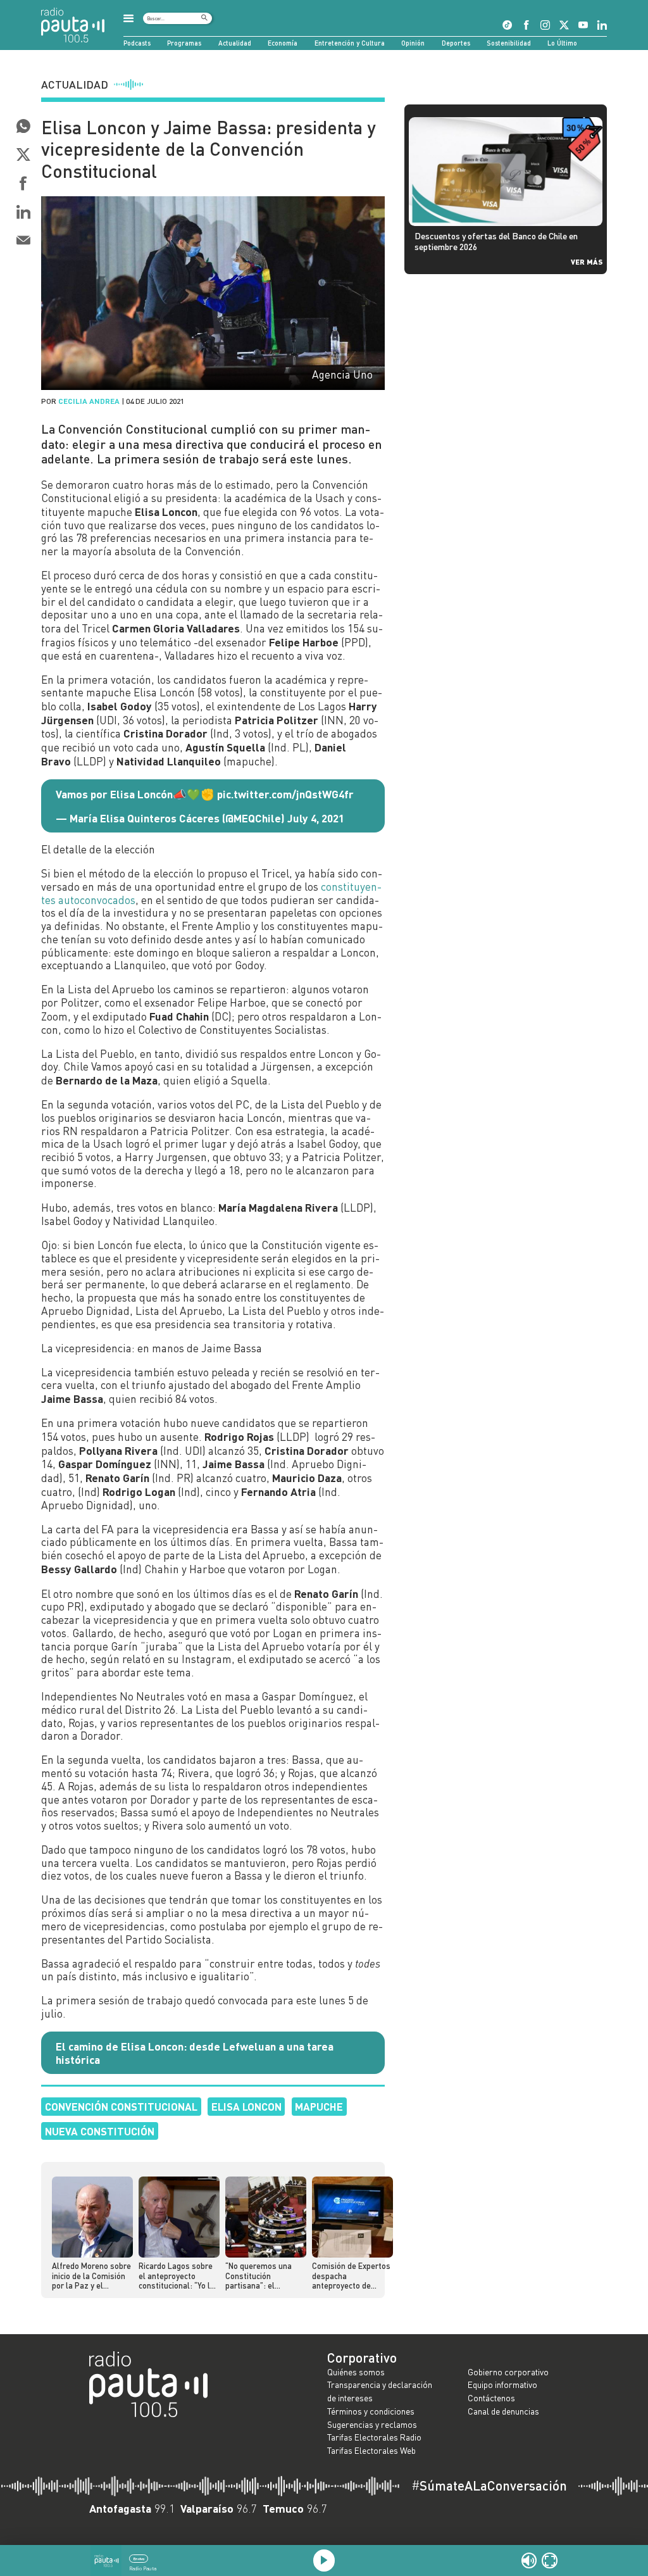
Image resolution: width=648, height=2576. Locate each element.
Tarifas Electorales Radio (374, 2437)
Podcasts (137, 43)
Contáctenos (491, 2398)
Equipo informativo (502, 2384)
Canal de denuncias (503, 2411)
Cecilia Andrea (89, 401)
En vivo (139, 2559)
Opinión (413, 43)
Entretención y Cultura (350, 43)
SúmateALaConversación (489, 2486)
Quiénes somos (356, 2372)
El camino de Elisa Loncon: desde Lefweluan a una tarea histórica (195, 2053)
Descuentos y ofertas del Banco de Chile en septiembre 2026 (496, 241)
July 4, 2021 (316, 818)
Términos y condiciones (371, 2411)
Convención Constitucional (121, 2106)
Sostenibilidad (509, 43)
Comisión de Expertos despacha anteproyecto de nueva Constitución (351, 2276)
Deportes (456, 43)
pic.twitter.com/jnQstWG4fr (285, 794)
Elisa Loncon (246, 2106)
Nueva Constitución (100, 2131)
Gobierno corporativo (508, 2372)
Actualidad (235, 43)
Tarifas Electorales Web (371, 2450)
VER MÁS (587, 261)
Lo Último (562, 43)
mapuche (319, 2106)
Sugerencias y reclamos (372, 2424)
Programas (184, 43)
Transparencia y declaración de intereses (380, 2391)
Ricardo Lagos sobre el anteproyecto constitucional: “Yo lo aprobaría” (177, 2276)
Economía (283, 43)
